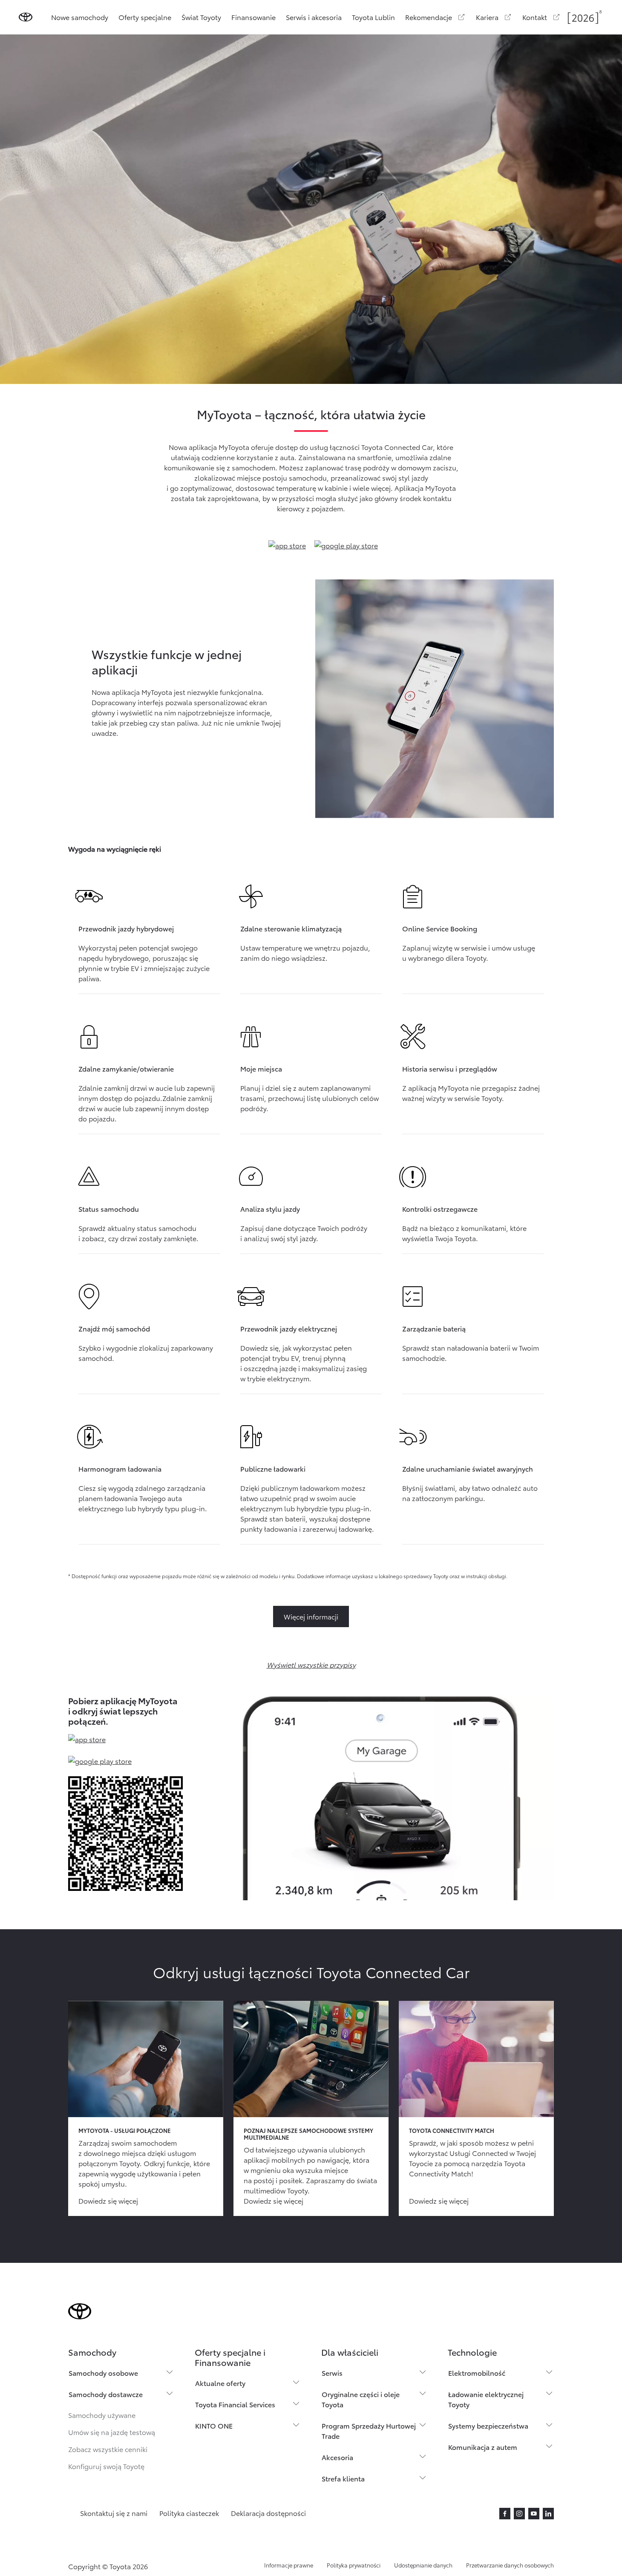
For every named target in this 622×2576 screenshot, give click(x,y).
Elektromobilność (477, 2373)
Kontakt (535, 17)
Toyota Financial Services (235, 2404)
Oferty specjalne (145, 17)
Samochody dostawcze (106, 2394)
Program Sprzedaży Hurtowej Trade (369, 2430)
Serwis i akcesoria (314, 17)
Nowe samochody (80, 17)
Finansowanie (253, 17)
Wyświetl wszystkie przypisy (311, 1664)
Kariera (487, 17)
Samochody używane (102, 2415)
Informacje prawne (289, 2565)
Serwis (332, 2373)
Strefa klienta (343, 2478)
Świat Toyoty (201, 17)
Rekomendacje (429, 17)
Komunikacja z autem (483, 2447)
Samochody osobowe (103, 2373)
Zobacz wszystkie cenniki (108, 2449)
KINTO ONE (214, 2425)
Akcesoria (337, 2457)
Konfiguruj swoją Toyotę (106, 2466)
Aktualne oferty (220, 2383)
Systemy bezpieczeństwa (488, 2425)
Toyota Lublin (373, 17)
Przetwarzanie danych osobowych (510, 2565)
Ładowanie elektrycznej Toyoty (486, 2399)
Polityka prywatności (354, 2565)
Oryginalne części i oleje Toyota (361, 2399)
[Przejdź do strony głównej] (26, 17)
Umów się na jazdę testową (112, 2432)
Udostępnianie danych (423, 2565)
